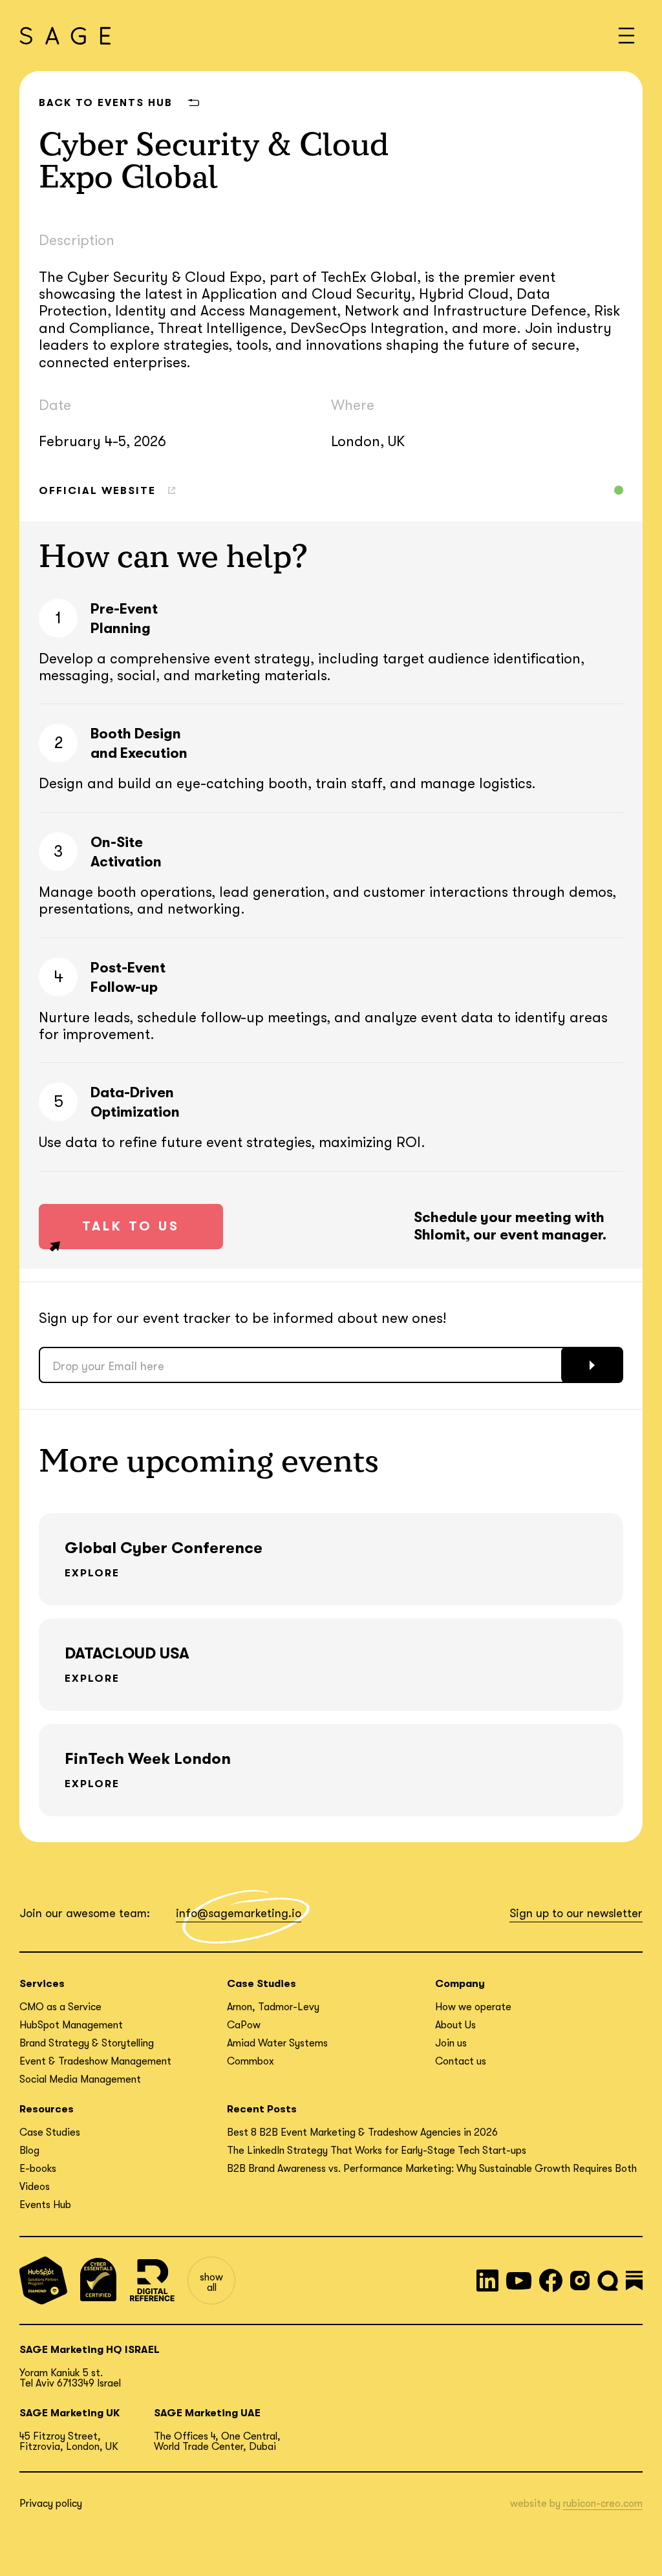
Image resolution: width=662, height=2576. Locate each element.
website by (576, 2504)
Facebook (551, 2281)
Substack (634, 2281)
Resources (47, 2109)
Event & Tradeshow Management (95, 2061)
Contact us (461, 2061)
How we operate (473, 2007)
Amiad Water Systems (277, 2043)
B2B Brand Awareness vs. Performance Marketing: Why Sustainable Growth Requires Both (432, 2169)
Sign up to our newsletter (576, 1913)
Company (460, 1984)
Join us (451, 2043)
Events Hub (45, 2205)
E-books (38, 2169)
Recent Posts (262, 2109)
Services (42, 1984)
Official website (97, 491)
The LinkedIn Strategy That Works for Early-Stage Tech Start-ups (377, 2151)
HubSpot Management (71, 2025)
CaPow (244, 2025)
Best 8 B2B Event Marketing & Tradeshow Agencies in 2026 (362, 2132)
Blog (29, 2151)
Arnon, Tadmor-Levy (273, 2007)
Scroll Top (635, 2549)
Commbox (251, 2061)
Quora (608, 2281)
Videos (35, 2187)
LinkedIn (487, 2281)
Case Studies (262, 1984)
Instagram (580, 2281)
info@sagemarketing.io (239, 1913)
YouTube (519, 2281)
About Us (455, 2025)
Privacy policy (51, 2504)
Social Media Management (80, 2079)
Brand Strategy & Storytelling (87, 2043)
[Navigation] (626, 36)
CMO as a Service (60, 2007)
